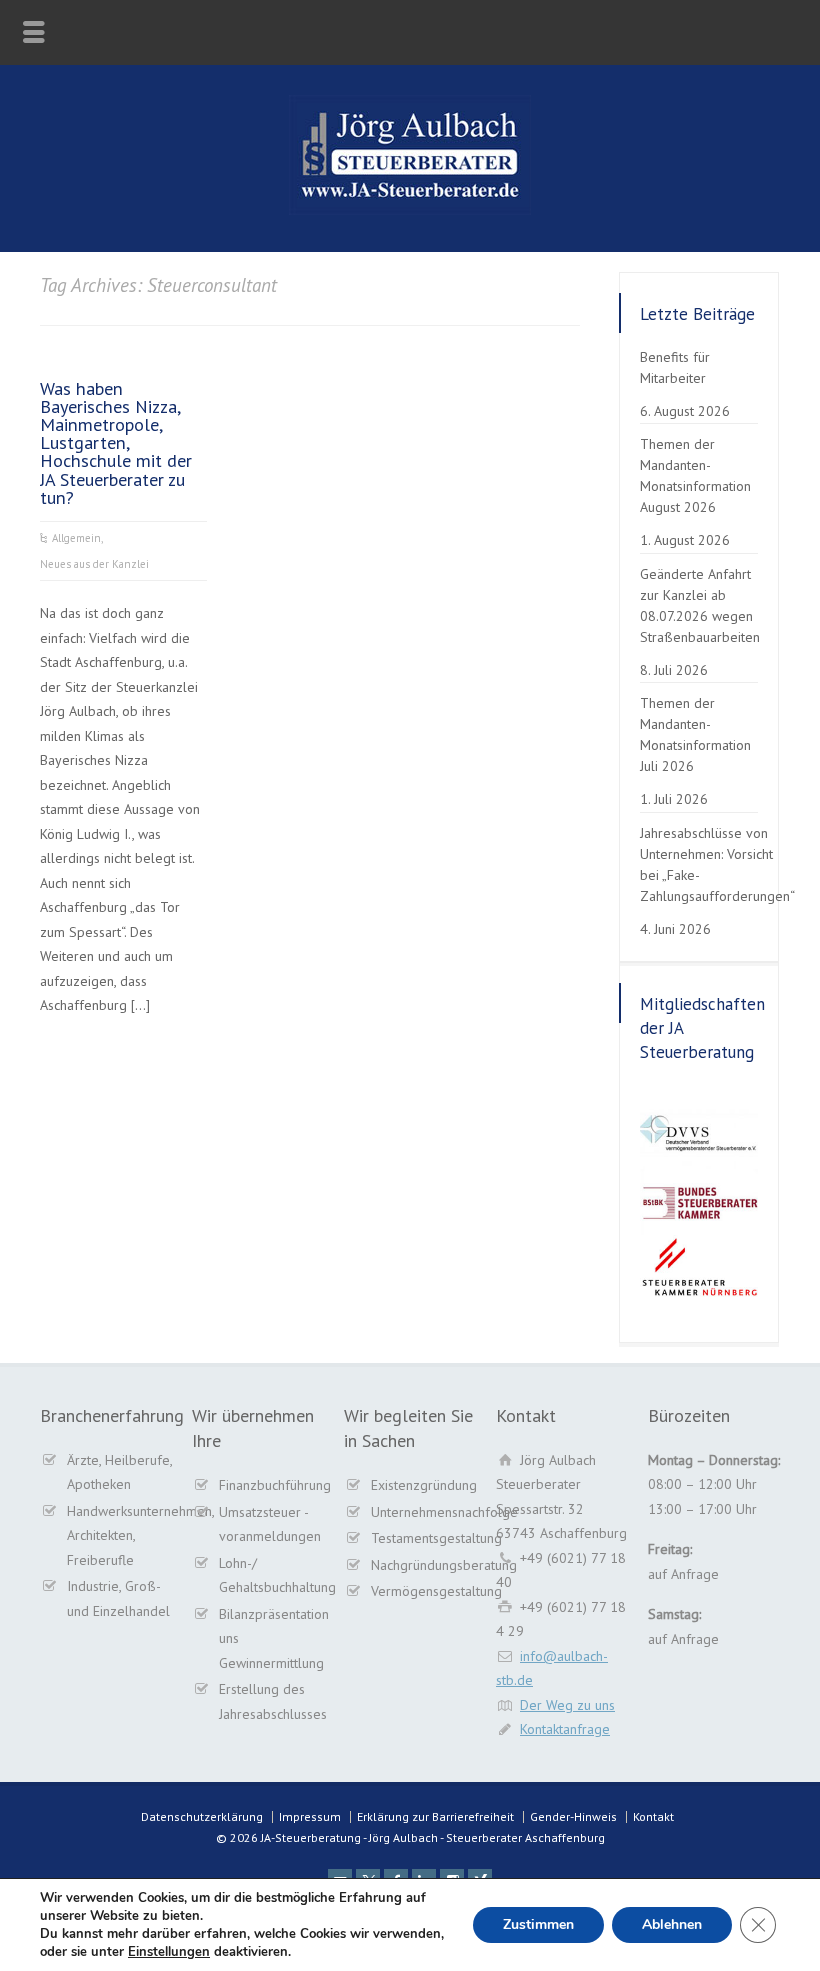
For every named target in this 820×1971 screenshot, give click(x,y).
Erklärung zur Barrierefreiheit (435, 1816)
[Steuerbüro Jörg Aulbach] (410, 210)
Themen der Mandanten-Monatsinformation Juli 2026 (695, 734)
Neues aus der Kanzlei (94, 564)
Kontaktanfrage (565, 1729)
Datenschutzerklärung (202, 1816)
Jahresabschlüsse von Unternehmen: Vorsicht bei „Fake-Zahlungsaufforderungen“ (717, 864)
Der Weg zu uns (567, 1705)
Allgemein (76, 538)
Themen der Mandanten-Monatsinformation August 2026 (695, 475)
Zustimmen (538, 1924)
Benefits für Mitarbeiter (675, 367)
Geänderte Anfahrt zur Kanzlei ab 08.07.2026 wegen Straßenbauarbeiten (700, 605)
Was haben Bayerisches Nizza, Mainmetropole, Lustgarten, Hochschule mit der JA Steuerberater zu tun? (116, 442)
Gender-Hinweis (573, 1816)
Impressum (310, 1816)
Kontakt (653, 1816)
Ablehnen (672, 1924)
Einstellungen (169, 1952)
